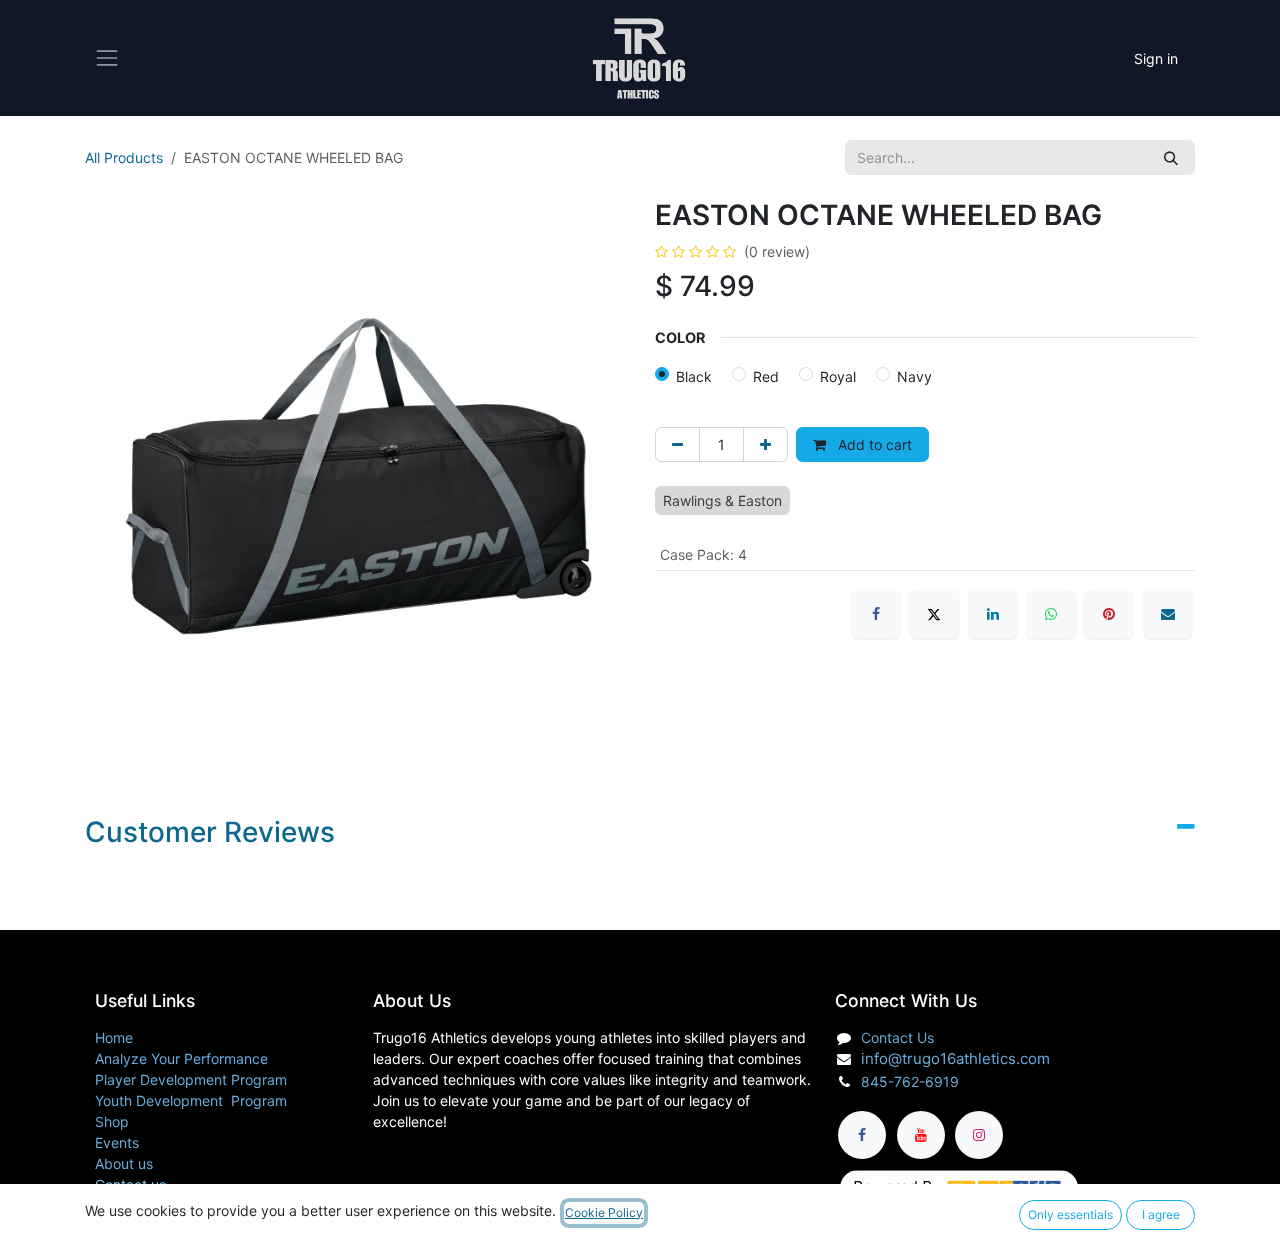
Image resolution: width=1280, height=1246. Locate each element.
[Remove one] (677, 444)
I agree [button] (1161, 1214)
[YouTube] (921, 1135)
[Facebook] (876, 614)
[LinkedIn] (993, 614)
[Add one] (765, 444)
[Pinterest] (1109, 614)
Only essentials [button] (1070, 1214)
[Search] (1171, 157)
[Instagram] (979, 1135)
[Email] (1168, 614)
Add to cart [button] (873, 444)
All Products (124, 157)
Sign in (1156, 58)
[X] (934, 614)
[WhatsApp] (1051, 614)
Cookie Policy (604, 1212)
